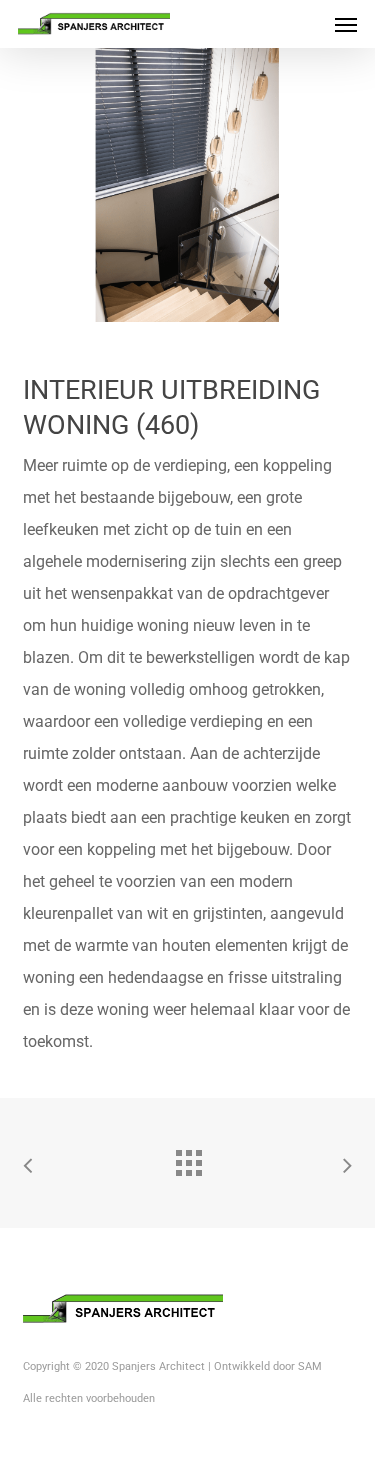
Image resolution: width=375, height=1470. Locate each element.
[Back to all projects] (188, 1158)
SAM (310, 1366)
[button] (346, 24)
